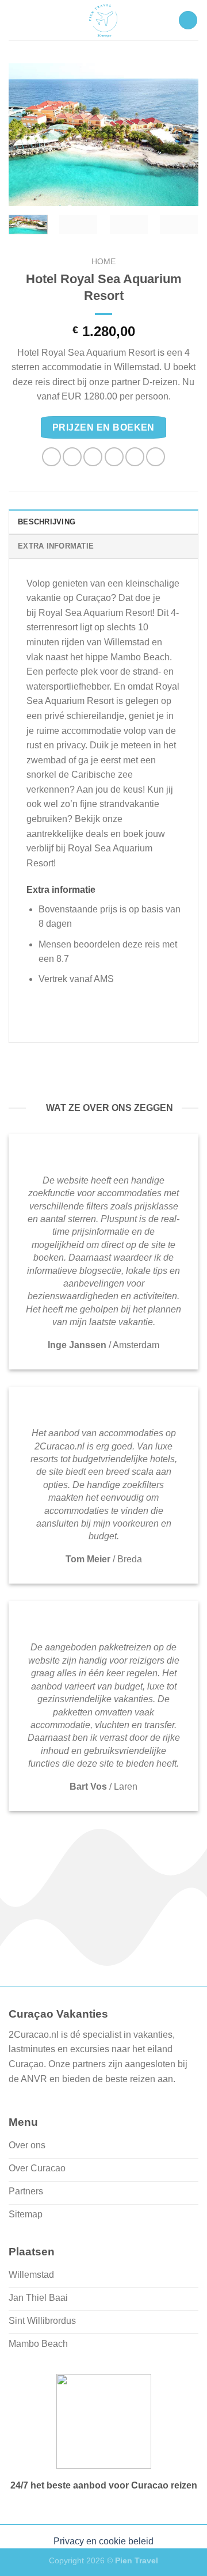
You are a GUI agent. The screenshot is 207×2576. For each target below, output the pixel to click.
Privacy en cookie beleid (103, 2541)
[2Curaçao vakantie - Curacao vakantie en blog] (103, 20)
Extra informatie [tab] (56, 546)
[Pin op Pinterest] (135, 457)
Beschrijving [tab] (47, 522)
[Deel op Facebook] (72, 457)
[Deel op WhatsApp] (51, 457)
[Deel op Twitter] (93, 457)
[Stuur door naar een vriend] (114, 457)
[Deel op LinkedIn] (156, 457)
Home (103, 262)
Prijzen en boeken (103, 427)
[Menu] (188, 20)
